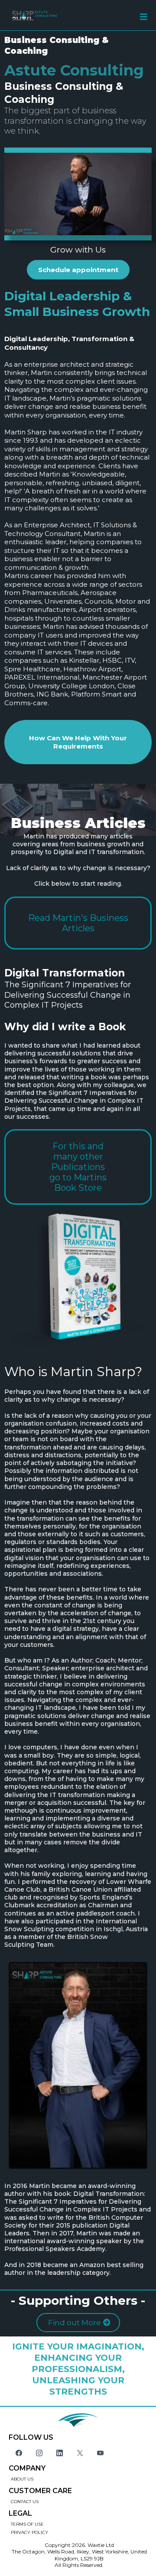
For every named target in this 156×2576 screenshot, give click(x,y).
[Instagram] (39, 2453)
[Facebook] (19, 2453)
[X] (80, 2453)
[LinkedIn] (60, 2453)
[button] (144, 18)
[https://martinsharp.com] (41, 15)
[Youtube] (100, 2453)
